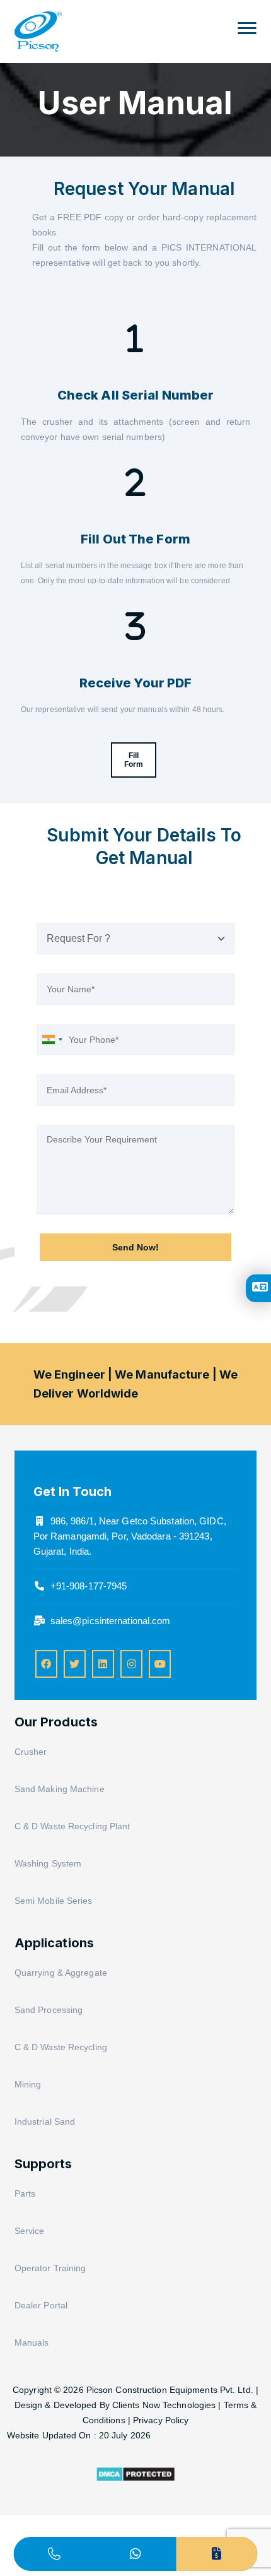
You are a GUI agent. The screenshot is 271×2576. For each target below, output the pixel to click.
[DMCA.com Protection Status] (135, 2479)
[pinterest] (103, 1664)
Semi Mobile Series (54, 1901)
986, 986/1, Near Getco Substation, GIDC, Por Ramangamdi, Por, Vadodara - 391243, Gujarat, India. (130, 1536)
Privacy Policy (161, 2420)
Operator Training (50, 2268)
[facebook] (46, 1664)
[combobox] (52, 1040)
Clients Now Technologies (164, 2405)
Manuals (32, 2342)
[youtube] (160, 1664)
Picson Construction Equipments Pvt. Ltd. (171, 2390)
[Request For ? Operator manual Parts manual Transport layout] (136, 939)
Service (30, 2231)
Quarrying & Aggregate (61, 1973)
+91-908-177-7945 (89, 1586)
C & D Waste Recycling (61, 2047)
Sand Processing (49, 2010)
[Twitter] (75, 1664)
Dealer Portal (41, 2305)
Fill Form (134, 760)
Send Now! (135, 1247)
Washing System (48, 1863)
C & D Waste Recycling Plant (72, 1826)
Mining (28, 2084)
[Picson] (38, 25)
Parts (25, 2193)
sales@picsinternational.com (111, 1621)
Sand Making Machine (60, 1789)
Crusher (31, 1752)
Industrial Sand (45, 2122)
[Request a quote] (217, 2554)
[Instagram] (131, 1664)
